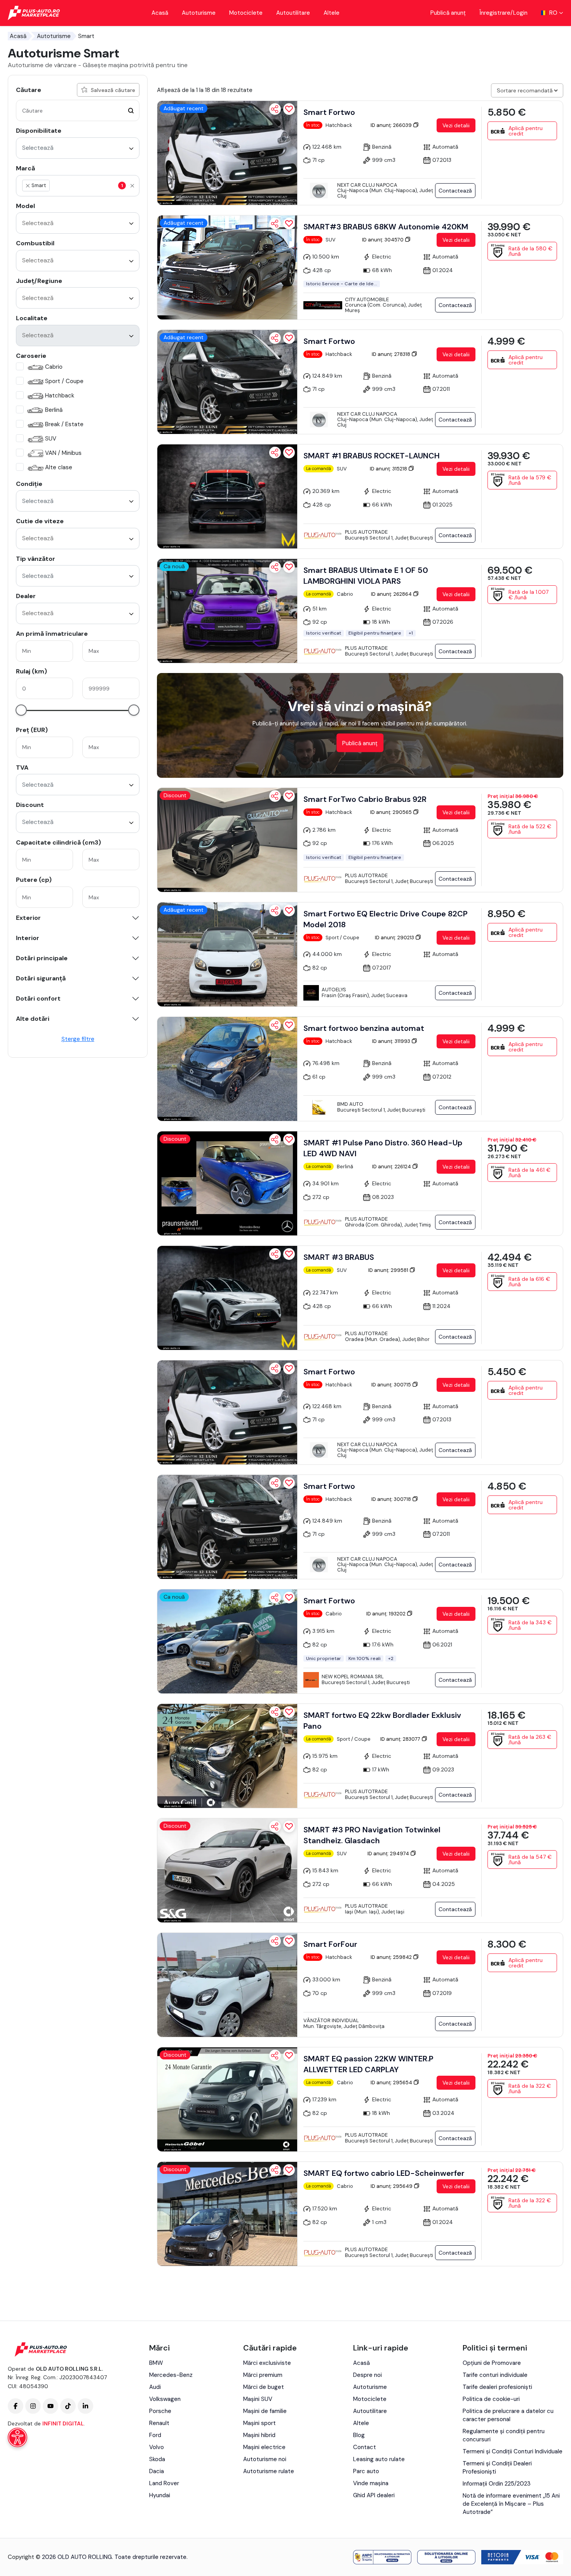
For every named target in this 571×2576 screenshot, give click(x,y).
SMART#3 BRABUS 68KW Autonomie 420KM (386, 227)
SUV (51, 439)
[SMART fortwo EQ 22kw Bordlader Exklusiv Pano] (227, 1756)
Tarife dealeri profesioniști (497, 2387)
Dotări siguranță (41, 978)
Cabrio (54, 367)
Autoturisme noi (265, 2459)
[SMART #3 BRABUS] (227, 1298)
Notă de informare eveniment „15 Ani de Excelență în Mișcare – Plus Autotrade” (511, 2504)
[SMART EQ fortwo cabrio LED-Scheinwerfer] (227, 2214)
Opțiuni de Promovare (492, 2363)
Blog (359, 2435)
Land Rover (164, 2483)
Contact (365, 2447)
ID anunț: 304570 (383, 240)
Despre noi (367, 2375)
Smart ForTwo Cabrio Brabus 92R (365, 799)
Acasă (160, 13)
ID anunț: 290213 (395, 938)
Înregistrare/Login (503, 13)
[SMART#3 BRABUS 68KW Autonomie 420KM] (227, 267)
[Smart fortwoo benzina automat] (227, 1069)
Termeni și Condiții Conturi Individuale (513, 2451)
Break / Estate (64, 424)
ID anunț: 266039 (392, 125)
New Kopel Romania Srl (353, 1677)
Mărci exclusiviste (267, 2363)
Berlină (54, 410)
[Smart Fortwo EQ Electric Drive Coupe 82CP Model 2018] (227, 954)
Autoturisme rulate (269, 2471)
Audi (155, 2387)
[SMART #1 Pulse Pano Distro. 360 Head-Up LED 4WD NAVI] (227, 1183)
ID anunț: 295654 (392, 2082)
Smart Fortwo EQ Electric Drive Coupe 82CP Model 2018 (386, 919)
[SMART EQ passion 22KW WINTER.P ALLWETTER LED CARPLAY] (227, 2099)
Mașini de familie (265, 2411)
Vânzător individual (331, 2020)
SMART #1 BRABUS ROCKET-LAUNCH (372, 456)
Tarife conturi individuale (495, 2375)
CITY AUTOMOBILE (367, 299)
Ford (155, 2435)
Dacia (157, 2471)
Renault (159, 2423)
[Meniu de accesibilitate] (17, 2437)
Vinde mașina (371, 2483)
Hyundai (160, 2495)
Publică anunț (448, 13)
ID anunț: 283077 (401, 1739)
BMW (156, 2363)
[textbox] (88, 186)
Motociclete (246, 13)
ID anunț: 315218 (389, 469)
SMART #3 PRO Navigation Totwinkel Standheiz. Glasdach (372, 1835)
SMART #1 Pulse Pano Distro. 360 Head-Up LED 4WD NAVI (383, 1148)
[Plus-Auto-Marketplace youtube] (50, 2406)
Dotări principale (42, 958)
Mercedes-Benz (171, 2375)
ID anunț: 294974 (389, 1854)
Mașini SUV (258, 2399)
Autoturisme (199, 13)
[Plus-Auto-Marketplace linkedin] (85, 2406)
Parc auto (366, 2471)
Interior (28, 938)
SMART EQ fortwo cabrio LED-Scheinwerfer (384, 2173)
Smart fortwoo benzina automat (364, 1028)
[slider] (21, 710)
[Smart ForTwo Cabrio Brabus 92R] (227, 840)
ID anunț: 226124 (392, 1167)
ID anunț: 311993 (392, 1041)
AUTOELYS (334, 990)
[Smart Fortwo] (227, 153)
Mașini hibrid (259, 2435)
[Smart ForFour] (227, 1985)
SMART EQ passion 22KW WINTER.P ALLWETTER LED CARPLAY (368, 2064)
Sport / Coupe (64, 381)
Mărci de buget (264, 2387)
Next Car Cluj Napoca (367, 185)
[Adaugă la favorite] (289, 109)
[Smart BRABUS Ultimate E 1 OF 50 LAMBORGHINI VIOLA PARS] (227, 611)
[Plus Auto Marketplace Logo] (34, 13)
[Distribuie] (275, 109)
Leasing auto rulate (379, 2459)
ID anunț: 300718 (392, 1499)
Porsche (160, 2411)
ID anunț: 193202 (386, 1614)
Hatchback (60, 396)
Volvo (157, 2447)
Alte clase (59, 467)
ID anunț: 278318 (392, 354)
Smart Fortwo (329, 112)
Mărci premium (263, 2375)
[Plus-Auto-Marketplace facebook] (16, 2406)
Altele (332, 13)
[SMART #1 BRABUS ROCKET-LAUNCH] (227, 496)
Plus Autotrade (366, 532)
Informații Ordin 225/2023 (497, 2484)
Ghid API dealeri (374, 2495)
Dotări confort (38, 999)
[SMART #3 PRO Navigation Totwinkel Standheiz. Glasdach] (227, 1870)
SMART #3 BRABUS (339, 1257)
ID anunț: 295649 (392, 2186)
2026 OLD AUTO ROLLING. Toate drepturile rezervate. (115, 2557)
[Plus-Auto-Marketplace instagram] (33, 2406)
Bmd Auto (350, 1104)
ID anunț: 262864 (392, 594)
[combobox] (78, 148)
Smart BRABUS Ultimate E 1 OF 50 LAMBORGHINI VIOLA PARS (366, 576)
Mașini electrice (264, 2447)
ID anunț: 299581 (389, 1270)
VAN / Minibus (63, 453)
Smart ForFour (330, 1944)
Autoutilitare (293, 13)
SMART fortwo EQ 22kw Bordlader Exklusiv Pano (382, 1721)
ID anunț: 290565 (392, 812)
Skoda (157, 2459)
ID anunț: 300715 (392, 1385)
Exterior (28, 918)
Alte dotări (33, 1019)
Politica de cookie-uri (491, 2399)
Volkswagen (165, 2399)
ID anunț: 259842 (392, 1957)
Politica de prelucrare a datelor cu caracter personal (508, 2415)
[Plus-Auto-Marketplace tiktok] (68, 2406)
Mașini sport (259, 2423)
